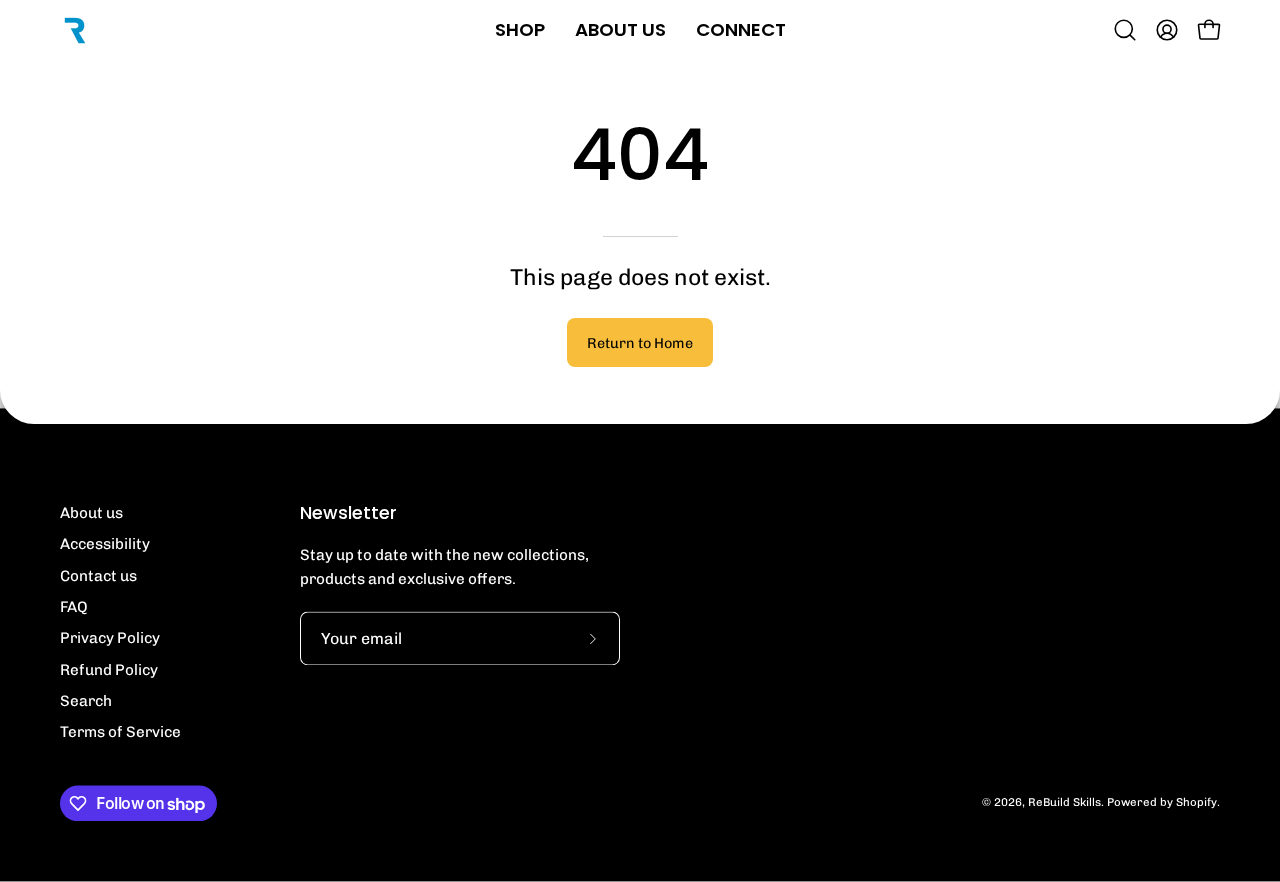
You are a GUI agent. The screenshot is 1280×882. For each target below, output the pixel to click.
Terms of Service (120, 733)
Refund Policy (109, 670)
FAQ (74, 608)
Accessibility (105, 545)
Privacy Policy (110, 639)
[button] (1125, 30)
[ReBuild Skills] (75, 30)
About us (91, 514)
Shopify (1196, 803)
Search (86, 702)
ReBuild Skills (1064, 803)
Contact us (98, 576)
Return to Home (640, 343)
